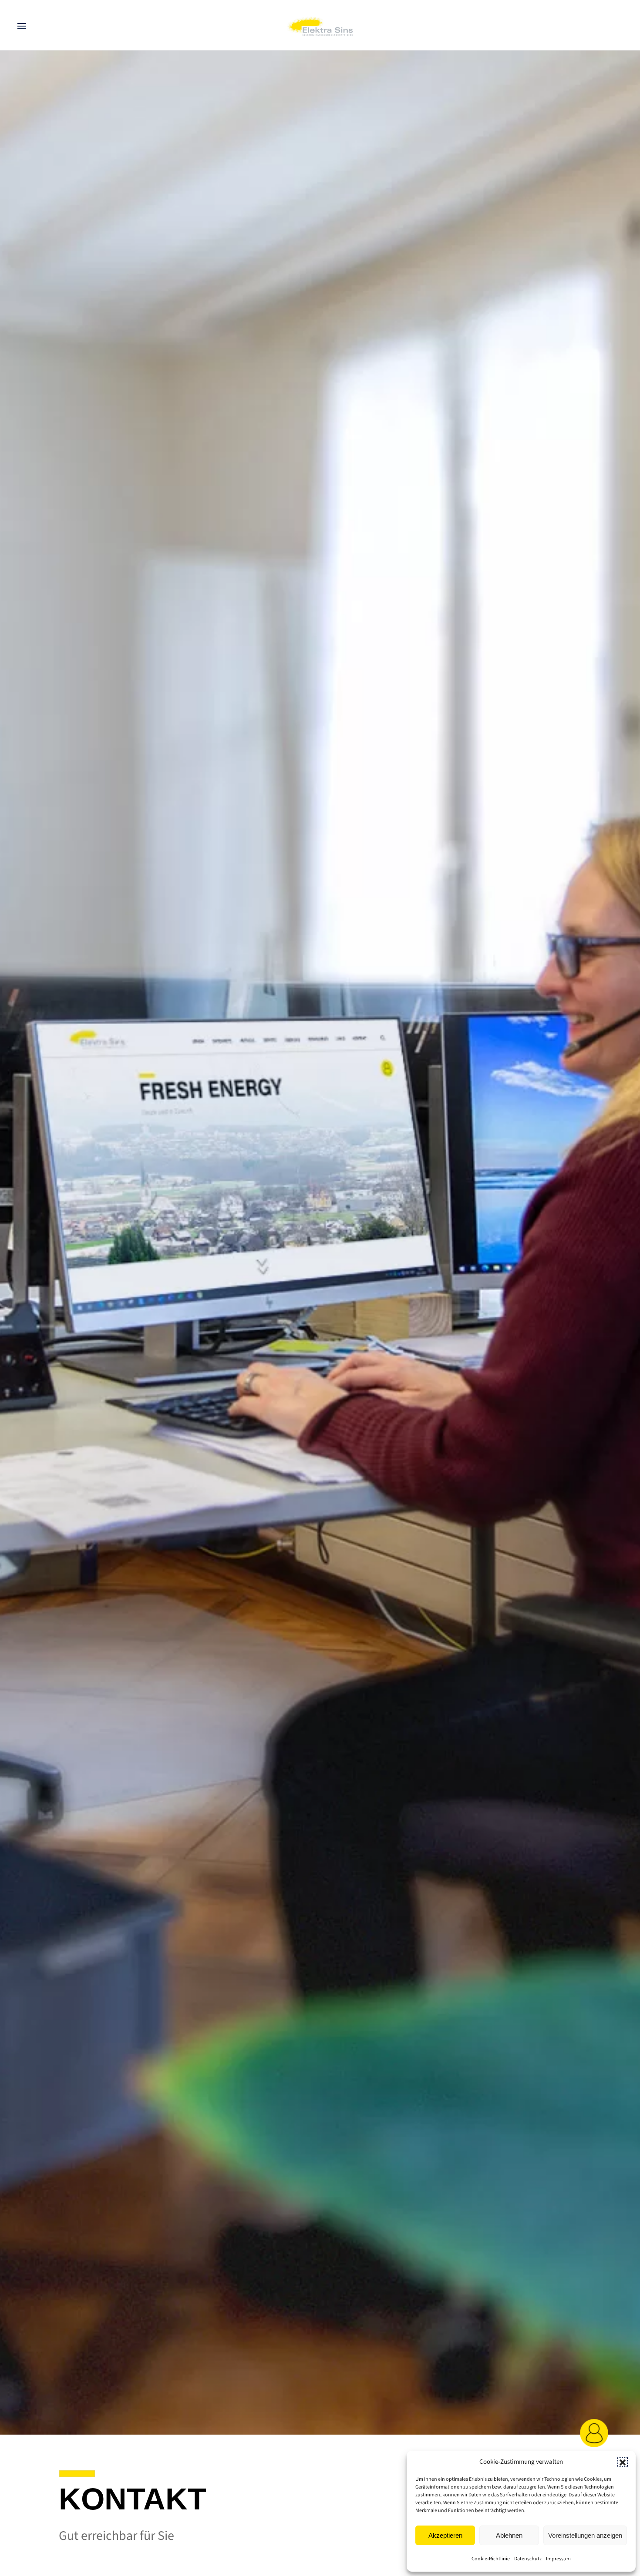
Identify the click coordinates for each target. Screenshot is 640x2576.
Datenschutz (528, 2559)
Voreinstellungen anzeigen (585, 2535)
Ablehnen (509, 2535)
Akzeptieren (445, 2535)
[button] (623, 2462)
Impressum (558, 2559)
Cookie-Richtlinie (491, 2559)
